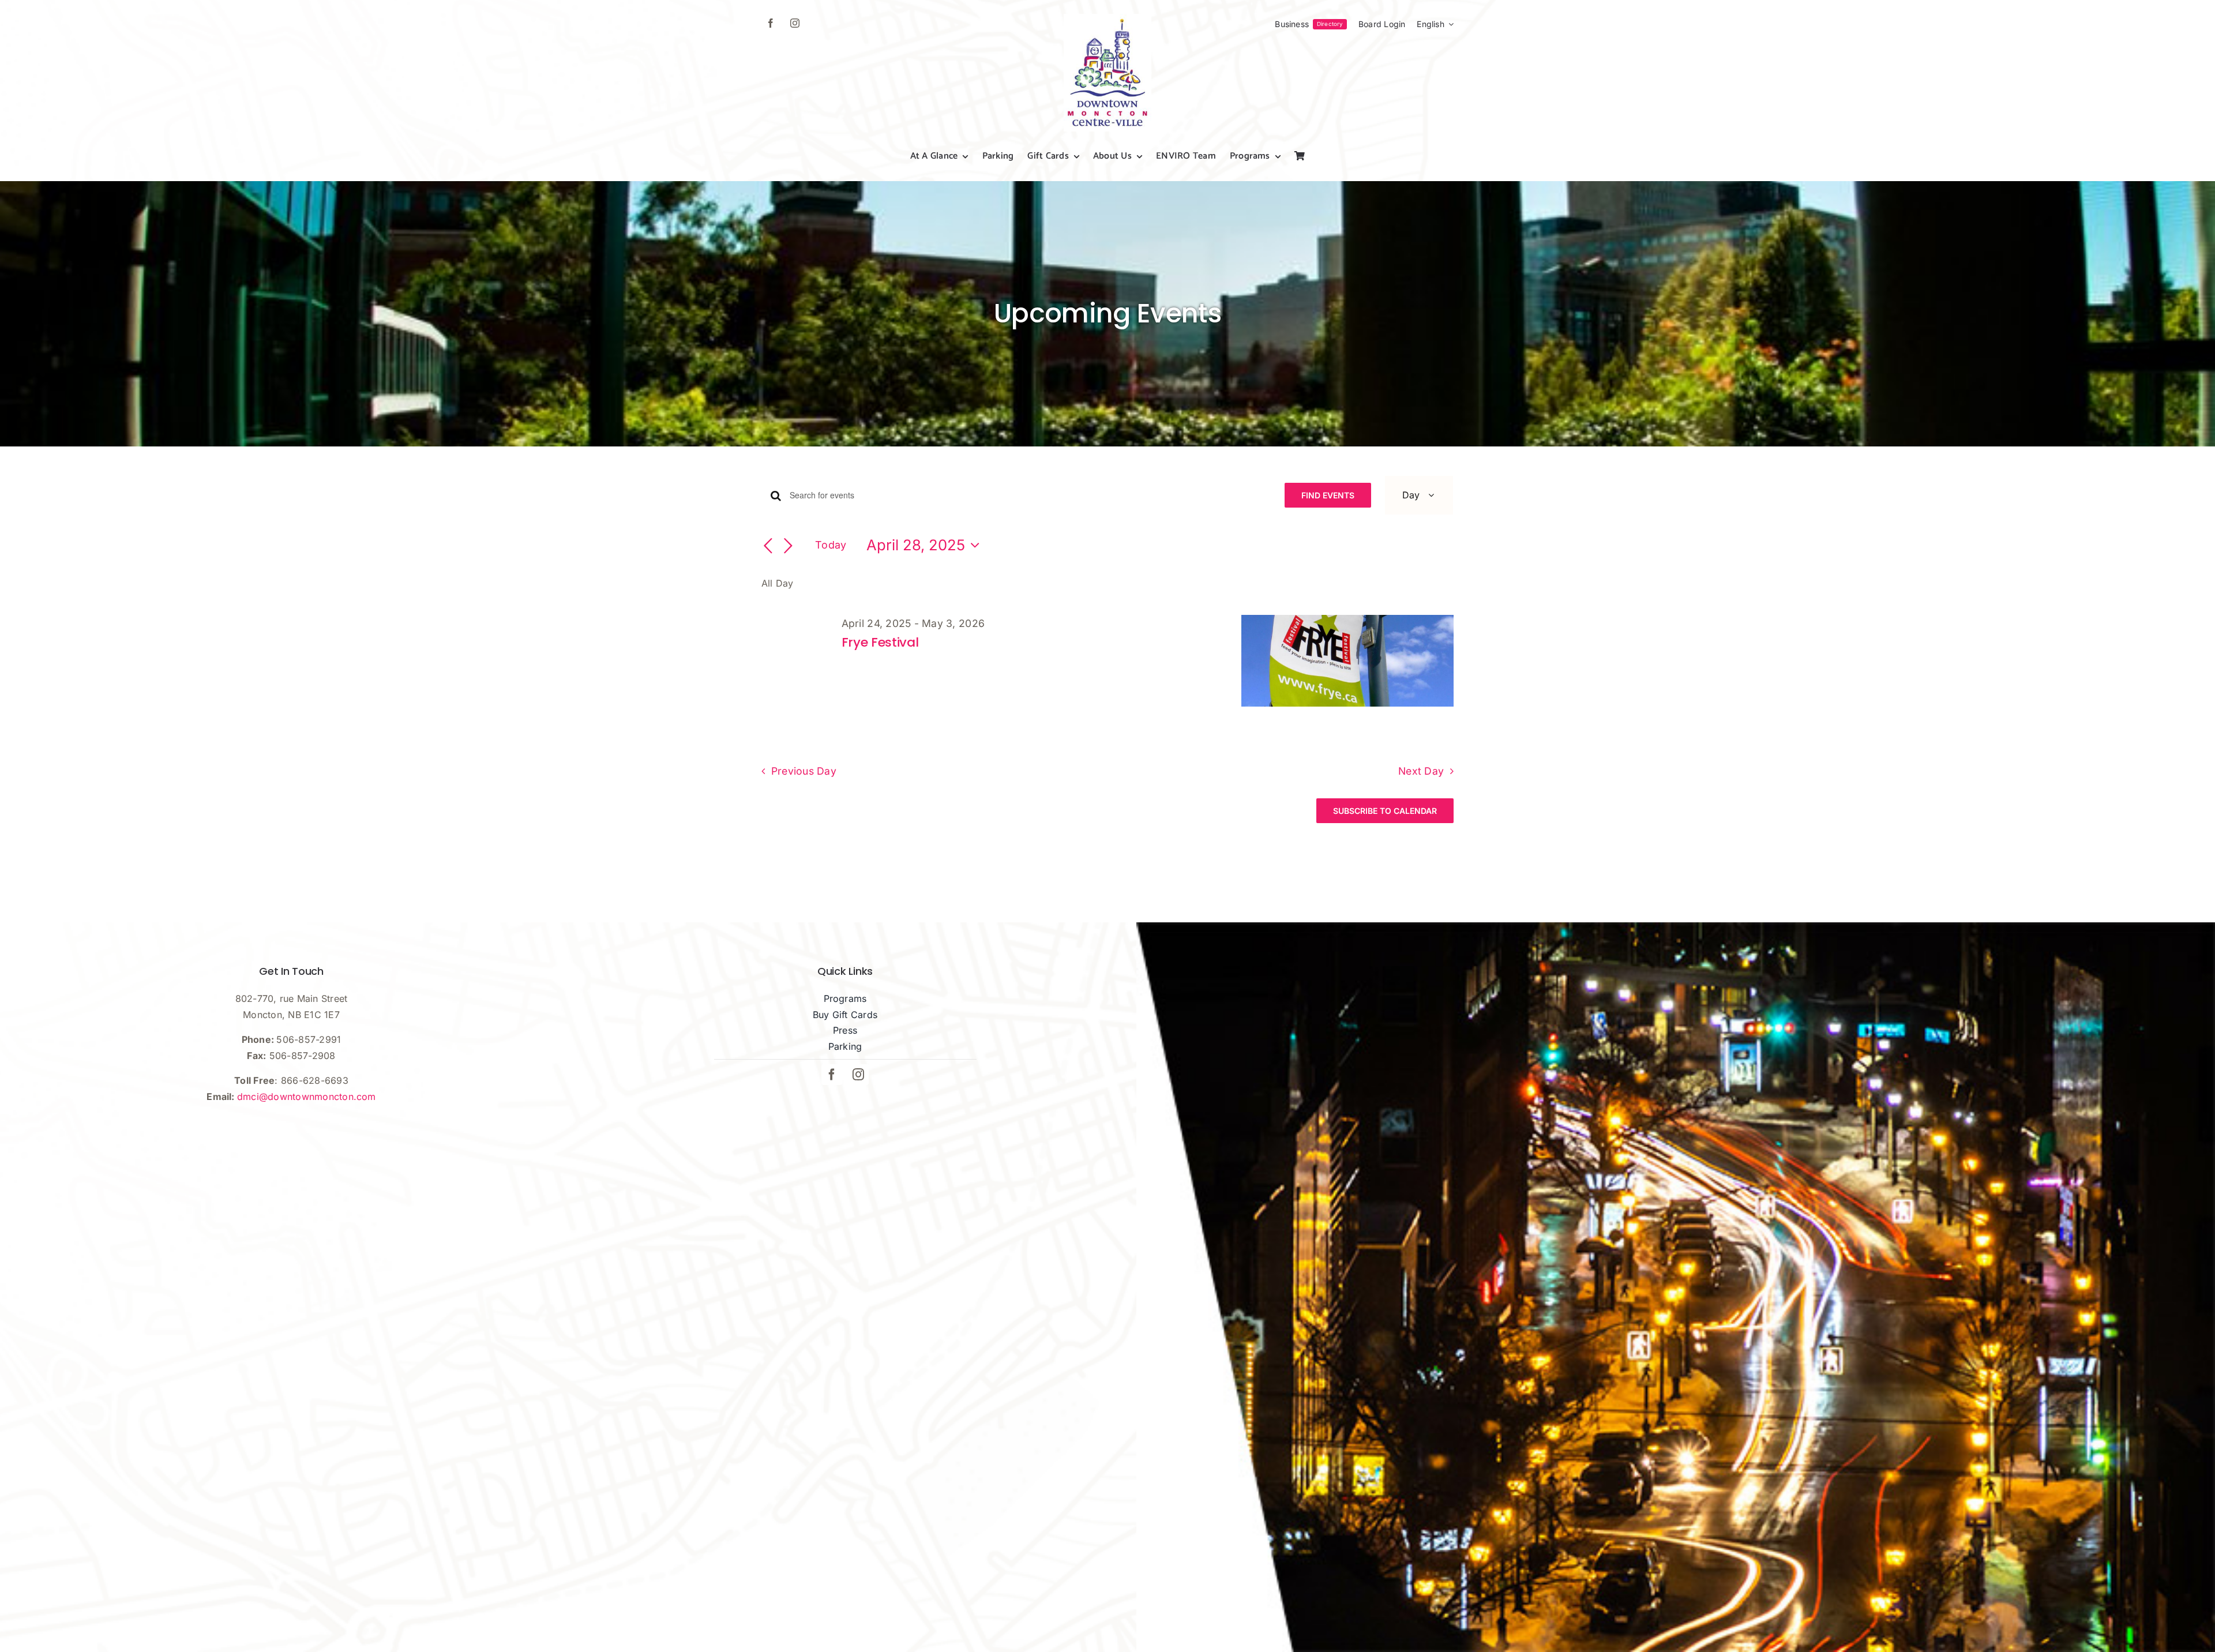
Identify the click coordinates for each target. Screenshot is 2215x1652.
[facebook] (771, 23)
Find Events (1328, 495)
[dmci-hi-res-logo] (1107, 18)
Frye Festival (880, 642)
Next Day (1421, 771)
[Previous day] (768, 546)
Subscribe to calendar (1385, 811)
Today (831, 545)
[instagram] (795, 23)
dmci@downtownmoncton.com (307, 1097)
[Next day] (788, 546)
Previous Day (804, 771)
